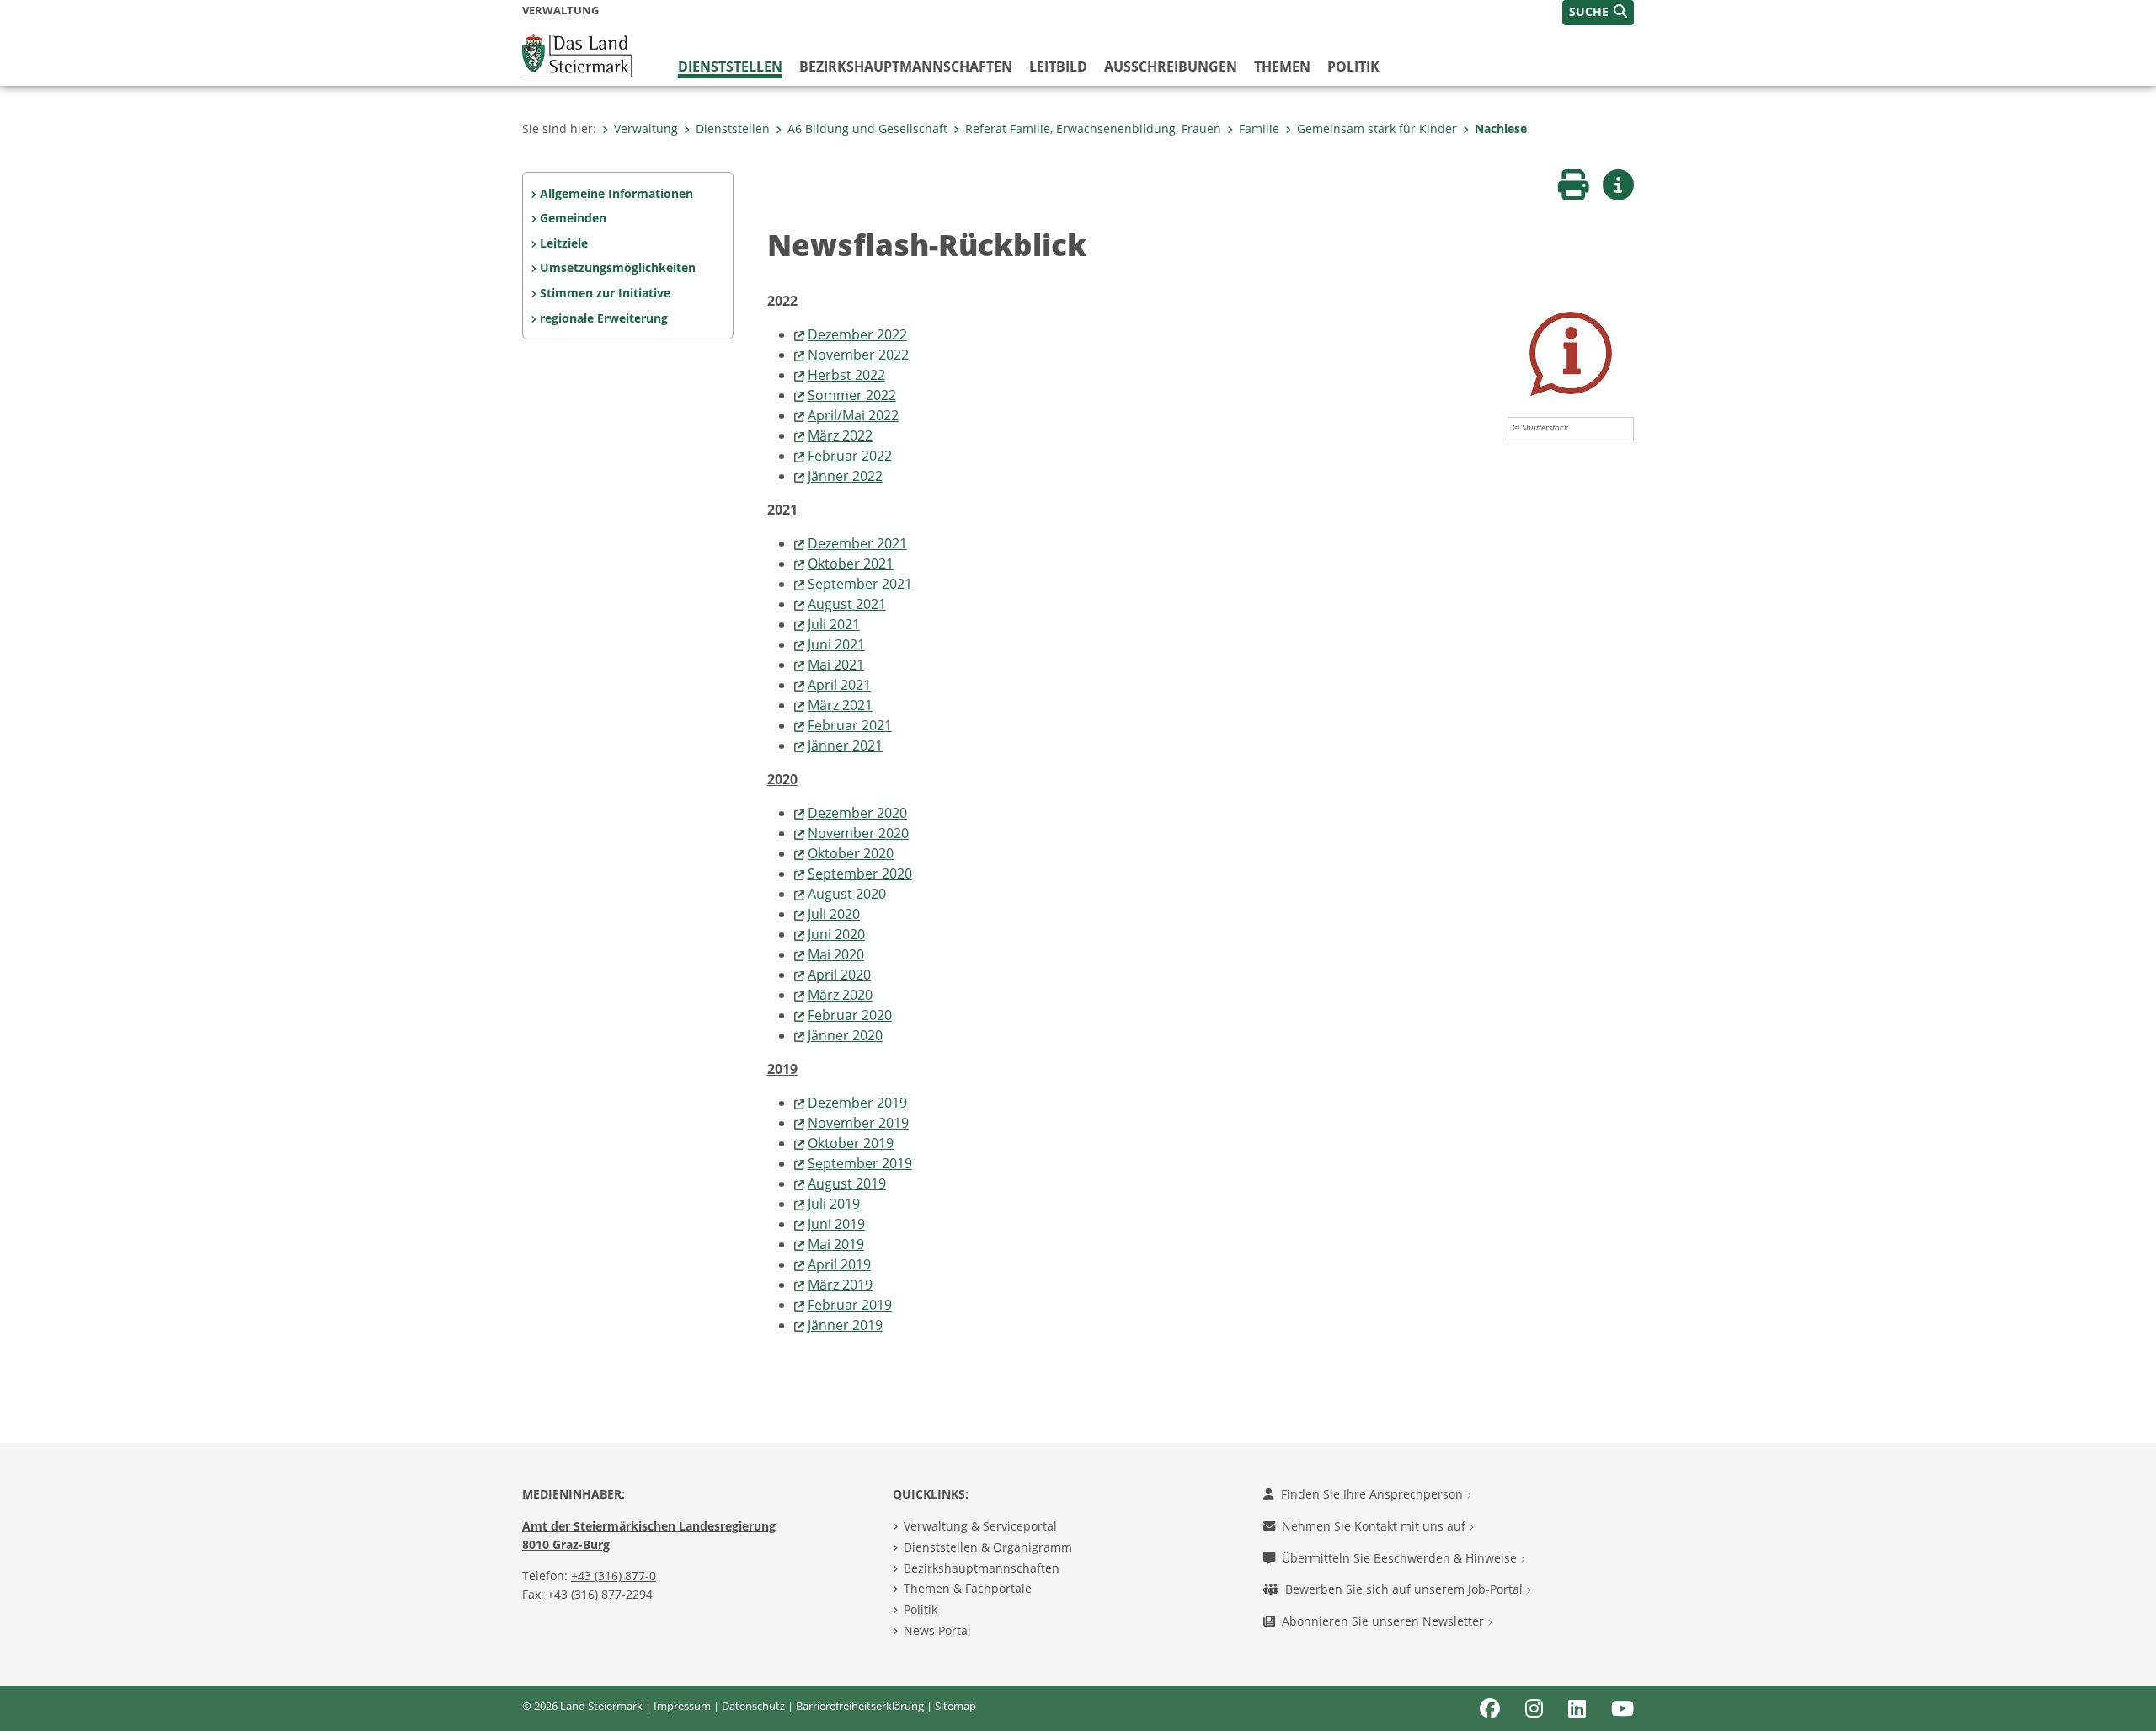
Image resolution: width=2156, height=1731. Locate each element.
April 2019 (839, 1264)
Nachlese (1501, 128)
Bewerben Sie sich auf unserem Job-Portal (1406, 1589)
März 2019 (840, 1285)
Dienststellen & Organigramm (988, 1547)
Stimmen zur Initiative (605, 293)
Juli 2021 (834, 624)
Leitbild (1058, 67)
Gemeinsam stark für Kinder (1377, 128)
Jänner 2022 (845, 476)
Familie (1259, 128)
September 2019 (860, 1163)
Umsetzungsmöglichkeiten (618, 267)
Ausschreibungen (1171, 67)
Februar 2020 (850, 1015)
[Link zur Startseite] (577, 54)
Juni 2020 (836, 934)
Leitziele (564, 243)
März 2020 (840, 995)
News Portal (937, 1630)
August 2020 (847, 894)
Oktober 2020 (851, 853)
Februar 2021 (850, 725)
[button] (1598, 13)
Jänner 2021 (845, 745)
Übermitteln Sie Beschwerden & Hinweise (1401, 1558)
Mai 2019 (836, 1244)
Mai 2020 (836, 954)
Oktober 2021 (851, 564)
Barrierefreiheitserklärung (860, 1706)
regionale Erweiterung (604, 318)
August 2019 (847, 1183)
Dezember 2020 (857, 813)
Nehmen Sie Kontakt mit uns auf (1375, 1526)
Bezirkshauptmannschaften (982, 1568)
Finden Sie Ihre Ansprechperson (1374, 1494)
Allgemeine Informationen (616, 193)
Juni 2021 (836, 644)
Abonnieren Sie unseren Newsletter (1385, 1621)
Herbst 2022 (846, 375)
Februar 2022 (850, 456)
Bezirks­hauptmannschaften (906, 67)
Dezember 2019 (857, 1103)
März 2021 (840, 705)
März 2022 (840, 435)
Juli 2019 (834, 1204)
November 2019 (858, 1123)
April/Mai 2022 (853, 415)
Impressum (682, 1706)
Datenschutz (753, 1706)
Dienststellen (730, 67)
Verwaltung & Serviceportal (980, 1526)
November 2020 (858, 833)
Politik (1353, 67)
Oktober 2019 (851, 1143)
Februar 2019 (850, 1305)
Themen (1282, 67)
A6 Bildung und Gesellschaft (867, 128)
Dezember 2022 (857, 334)
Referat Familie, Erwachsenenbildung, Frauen (1093, 128)
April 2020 (839, 975)
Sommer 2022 (852, 395)
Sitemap (955, 1706)
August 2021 (847, 604)
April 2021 (839, 685)
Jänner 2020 (845, 1035)
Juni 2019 (836, 1224)
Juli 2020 (834, 914)
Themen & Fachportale (968, 1588)
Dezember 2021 (857, 543)
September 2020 (860, 874)
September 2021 (860, 584)
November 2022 (858, 355)
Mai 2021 (836, 665)
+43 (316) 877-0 (614, 1576)
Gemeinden (573, 218)
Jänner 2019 (845, 1325)
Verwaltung (646, 128)
